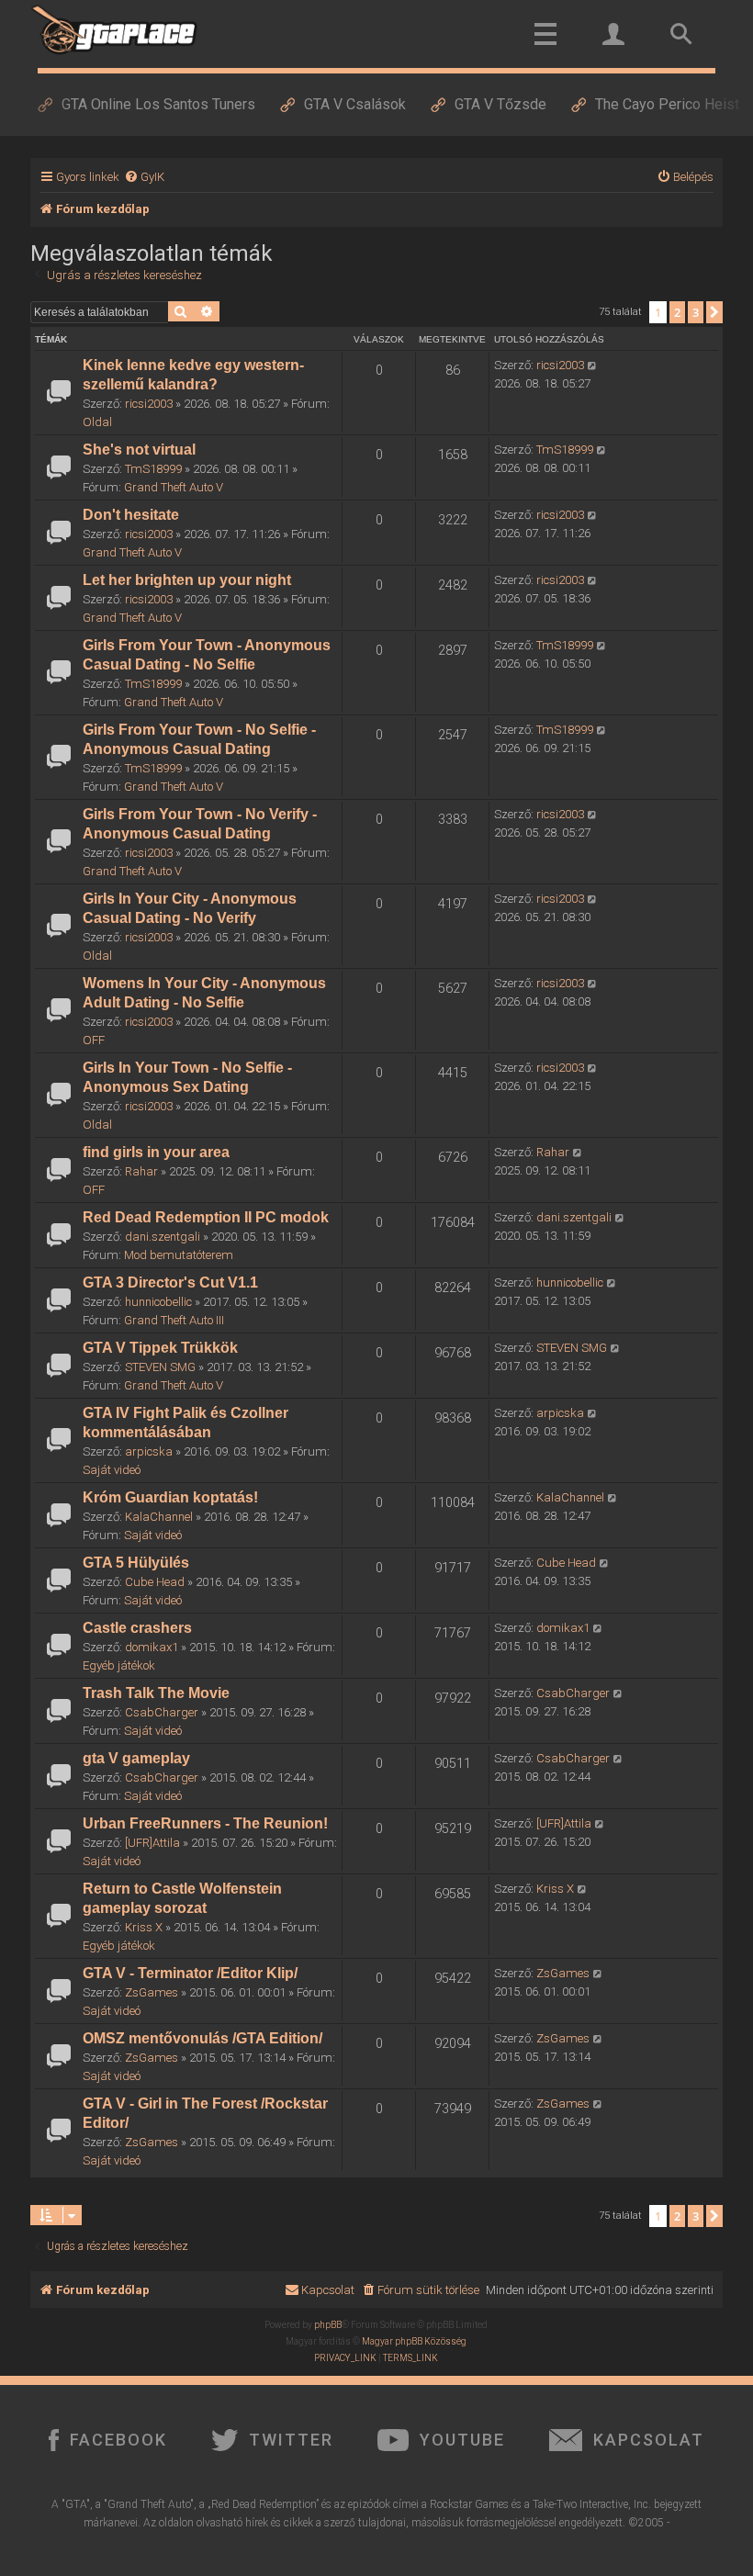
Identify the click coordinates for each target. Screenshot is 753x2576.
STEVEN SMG (160, 1367)
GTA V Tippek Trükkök (160, 1348)
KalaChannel (159, 1517)
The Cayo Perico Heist (667, 104)
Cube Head (155, 1582)
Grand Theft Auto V (174, 487)
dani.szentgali (163, 1237)
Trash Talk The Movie (156, 1693)
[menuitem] (144, 177)
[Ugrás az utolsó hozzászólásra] (593, 366)
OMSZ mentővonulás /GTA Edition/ (202, 2038)
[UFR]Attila (152, 1843)
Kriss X (144, 1927)
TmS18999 (153, 469)
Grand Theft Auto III (174, 1320)
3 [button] (696, 312)
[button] (714, 312)
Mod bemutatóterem (179, 1255)
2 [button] (677, 312)
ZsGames (152, 1992)
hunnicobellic (158, 1302)
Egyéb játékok (119, 1665)
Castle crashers (137, 1628)
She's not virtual (139, 450)
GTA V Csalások (355, 104)
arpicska (149, 1451)
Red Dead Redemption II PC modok (206, 1217)
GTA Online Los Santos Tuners (158, 104)
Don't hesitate (131, 515)
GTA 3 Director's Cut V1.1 (170, 1282)
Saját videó (112, 1470)
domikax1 (152, 1647)
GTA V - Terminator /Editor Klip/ (190, 1973)
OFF (94, 1040)
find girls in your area (156, 1152)
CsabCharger (162, 1712)
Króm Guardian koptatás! (170, 1497)
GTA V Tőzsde (500, 104)
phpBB (328, 2325)
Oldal (97, 422)
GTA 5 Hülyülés (136, 1563)
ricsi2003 (149, 404)
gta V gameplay (136, 1758)
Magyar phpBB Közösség (414, 2341)
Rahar (141, 1171)
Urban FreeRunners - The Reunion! (205, 1823)
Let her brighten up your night (187, 580)
